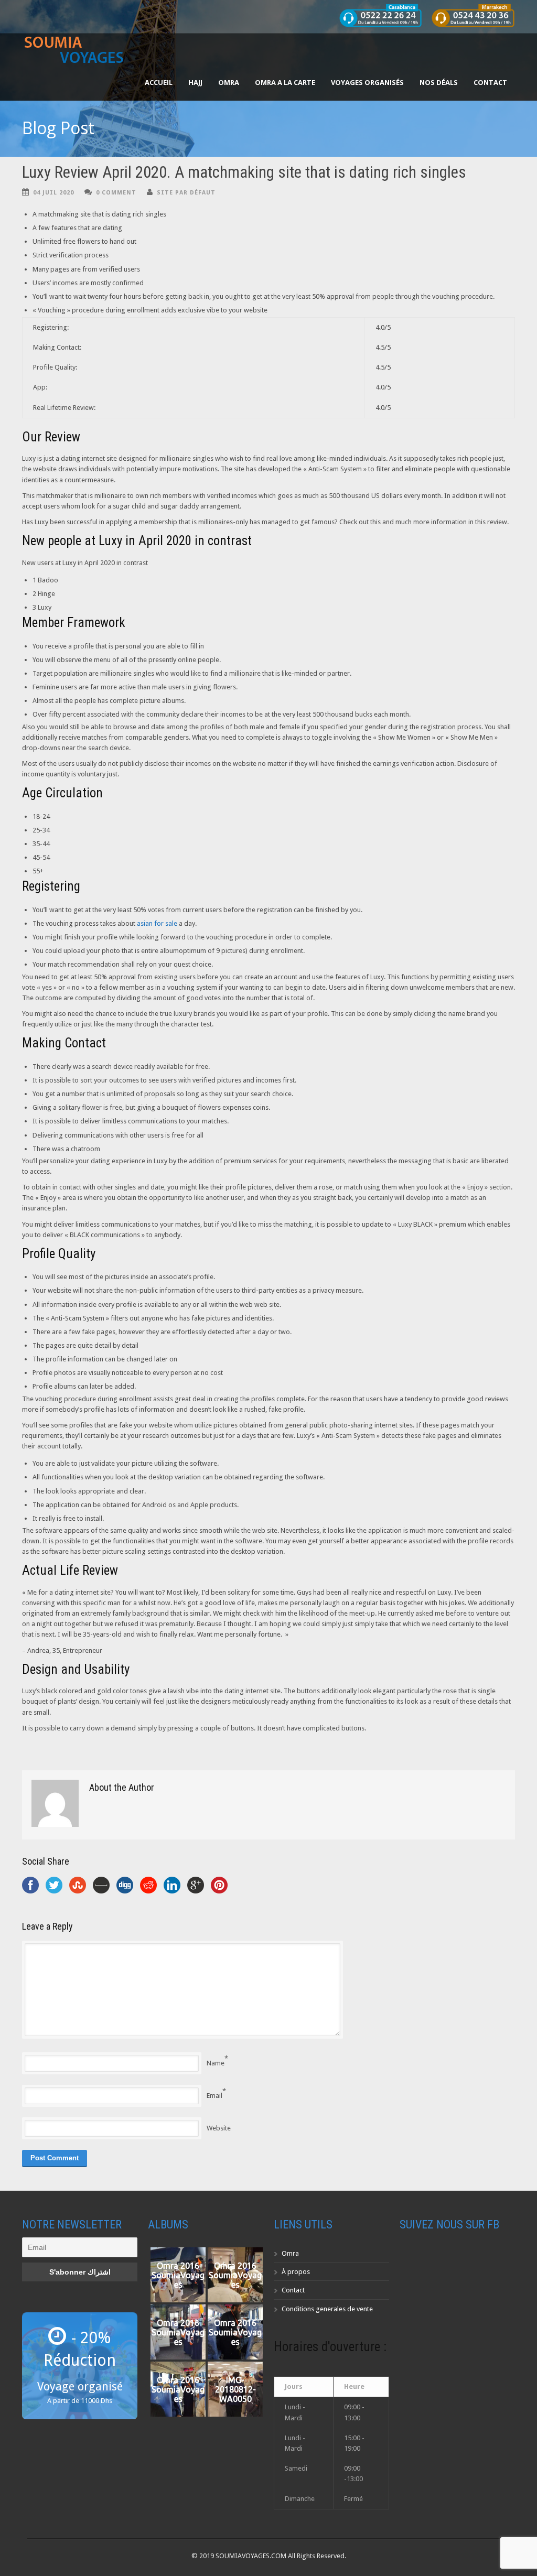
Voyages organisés (367, 82)
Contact (490, 82)
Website (219, 2128)
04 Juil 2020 (53, 193)
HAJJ (195, 82)
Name (216, 2063)
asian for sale (157, 923)
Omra (290, 2253)
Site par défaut (186, 193)
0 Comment (116, 193)
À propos (296, 2272)
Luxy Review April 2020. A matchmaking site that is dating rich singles (244, 172)
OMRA (229, 82)
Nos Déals (439, 82)
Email (214, 2096)
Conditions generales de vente (327, 2309)
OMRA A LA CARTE (285, 82)
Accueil (159, 82)
